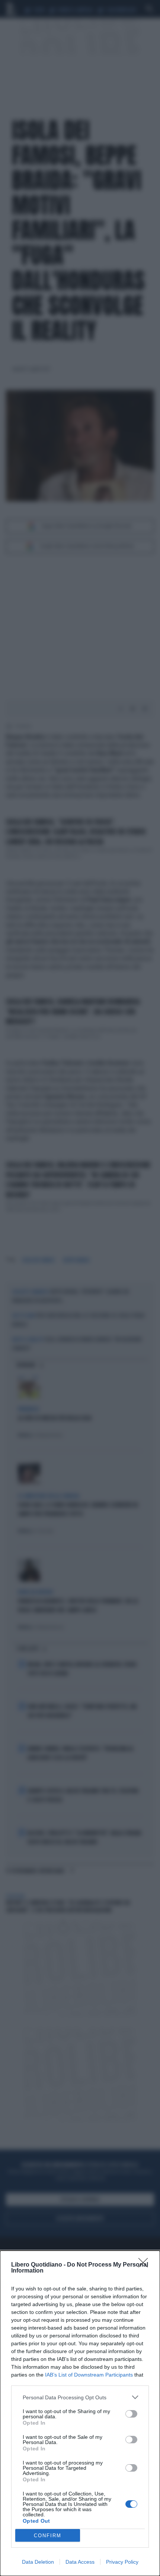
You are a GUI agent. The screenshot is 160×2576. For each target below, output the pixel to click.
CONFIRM (48, 2536)
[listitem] (80, 2397)
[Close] (145, 2265)
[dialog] (80, 2413)
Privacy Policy (122, 2562)
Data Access (80, 2562)
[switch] (131, 2414)
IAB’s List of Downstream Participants (89, 2375)
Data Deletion (38, 2562)
